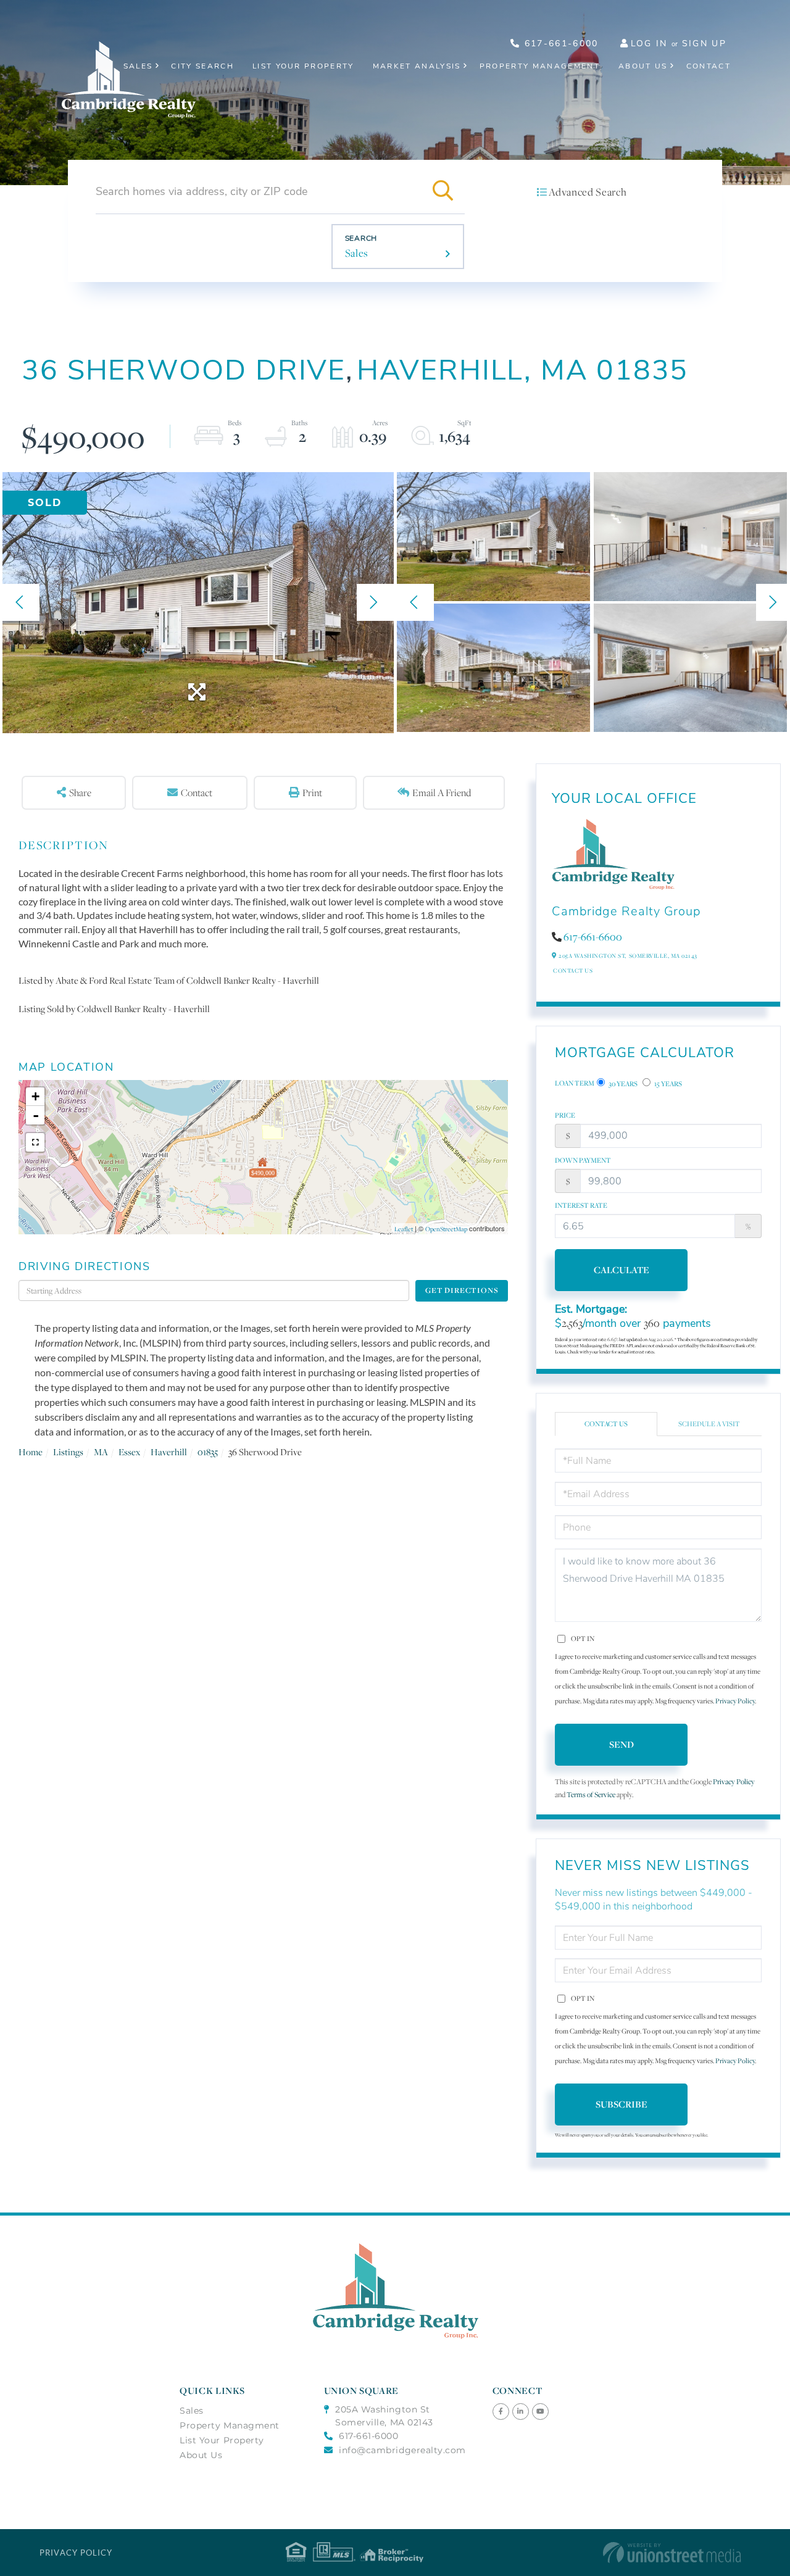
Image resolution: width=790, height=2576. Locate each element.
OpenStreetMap (446, 1229)
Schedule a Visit (709, 1424)
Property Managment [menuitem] (230, 2425)
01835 (208, 1452)
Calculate (622, 1270)
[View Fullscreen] (35, 1142)
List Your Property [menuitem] (303, 66)
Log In (649, 44)
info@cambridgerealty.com (402, 2450)
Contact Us (573, 970)
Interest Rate (581, 1205)
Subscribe (622, 2104)
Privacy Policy (735, 1701)
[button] (443, 191)
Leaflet (404, 1229)
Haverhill (169, 1452)
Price (565, 1115)
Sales (357, 253)
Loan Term (575, 1083)
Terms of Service (591, 1794)
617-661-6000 (559, 44)
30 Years (622, 1084)
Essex (129, 1452)
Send (622, 1744)
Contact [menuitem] (709, 66)
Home (31, 1452)
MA (101, 1452)
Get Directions (462, 1290)
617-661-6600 (593, 937)
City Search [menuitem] (202, 66)
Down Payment (583, 1160)
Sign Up (704, 44)
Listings (68, 1452)
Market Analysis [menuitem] (417, 66)
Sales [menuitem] (138, 66)
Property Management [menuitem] (540, 66)
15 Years (667, 1084)
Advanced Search (588, 192)
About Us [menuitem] (643, 66)
